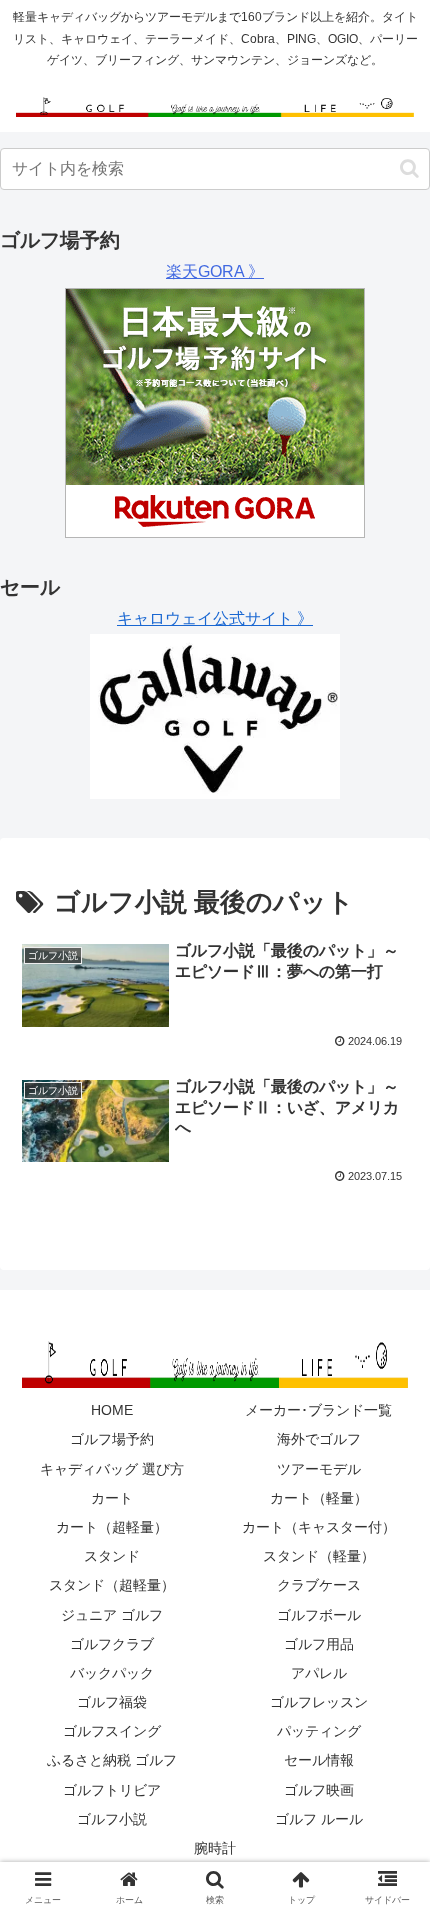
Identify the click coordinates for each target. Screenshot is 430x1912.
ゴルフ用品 (319, 1644)
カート (112, 1498)
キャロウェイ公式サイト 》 (215, 618)
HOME (112, 1410)
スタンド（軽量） (319, 1556)
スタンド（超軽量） (112, 1585)
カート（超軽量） (112, 1527)
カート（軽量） (319, 1498)
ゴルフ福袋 (112, 1702)
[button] (409, 168)
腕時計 (215, 1848)
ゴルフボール (319, 1615)
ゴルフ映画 (319, 1790)
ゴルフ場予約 (112, 1439)
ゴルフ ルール (319, 1819)
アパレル (319, 1673)
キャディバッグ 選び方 (112, 1469)
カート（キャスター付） (319, 1527)
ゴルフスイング (112, 1731)
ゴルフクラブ (112, 1644)
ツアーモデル (319, 1469)
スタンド (112, 1556)
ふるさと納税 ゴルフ (112, 1760)
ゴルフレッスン (319, 1702)
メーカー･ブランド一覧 (318, 1410)
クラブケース (319, 1585)
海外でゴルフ (319, 1439)
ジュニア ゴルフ (112, 1615)
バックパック (112, 1673)
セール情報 (319, 1760)
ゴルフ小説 (112, 1819)
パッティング (319, 1731)
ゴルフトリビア (112, 1790)
